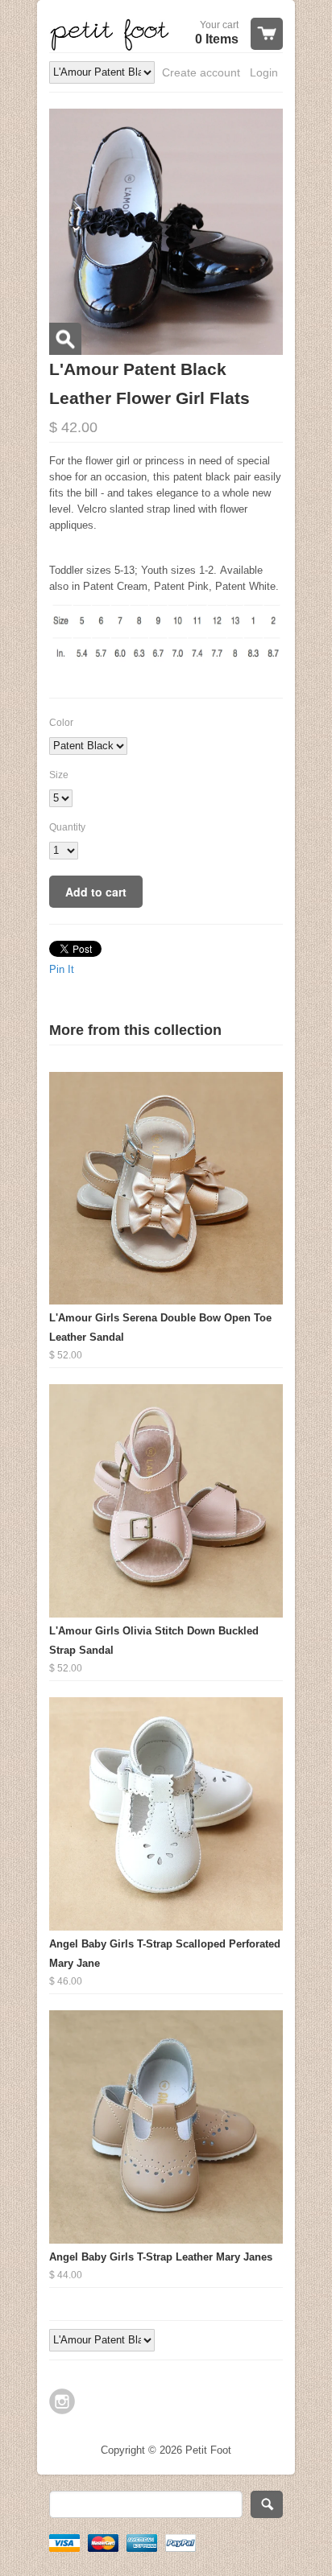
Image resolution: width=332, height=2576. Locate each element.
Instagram (62, 2401)
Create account (201, 72)
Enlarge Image (65, 339)
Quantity (67, 827)
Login (264, 72)
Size (59, 775)
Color (61, 723)
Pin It (62, 969)
